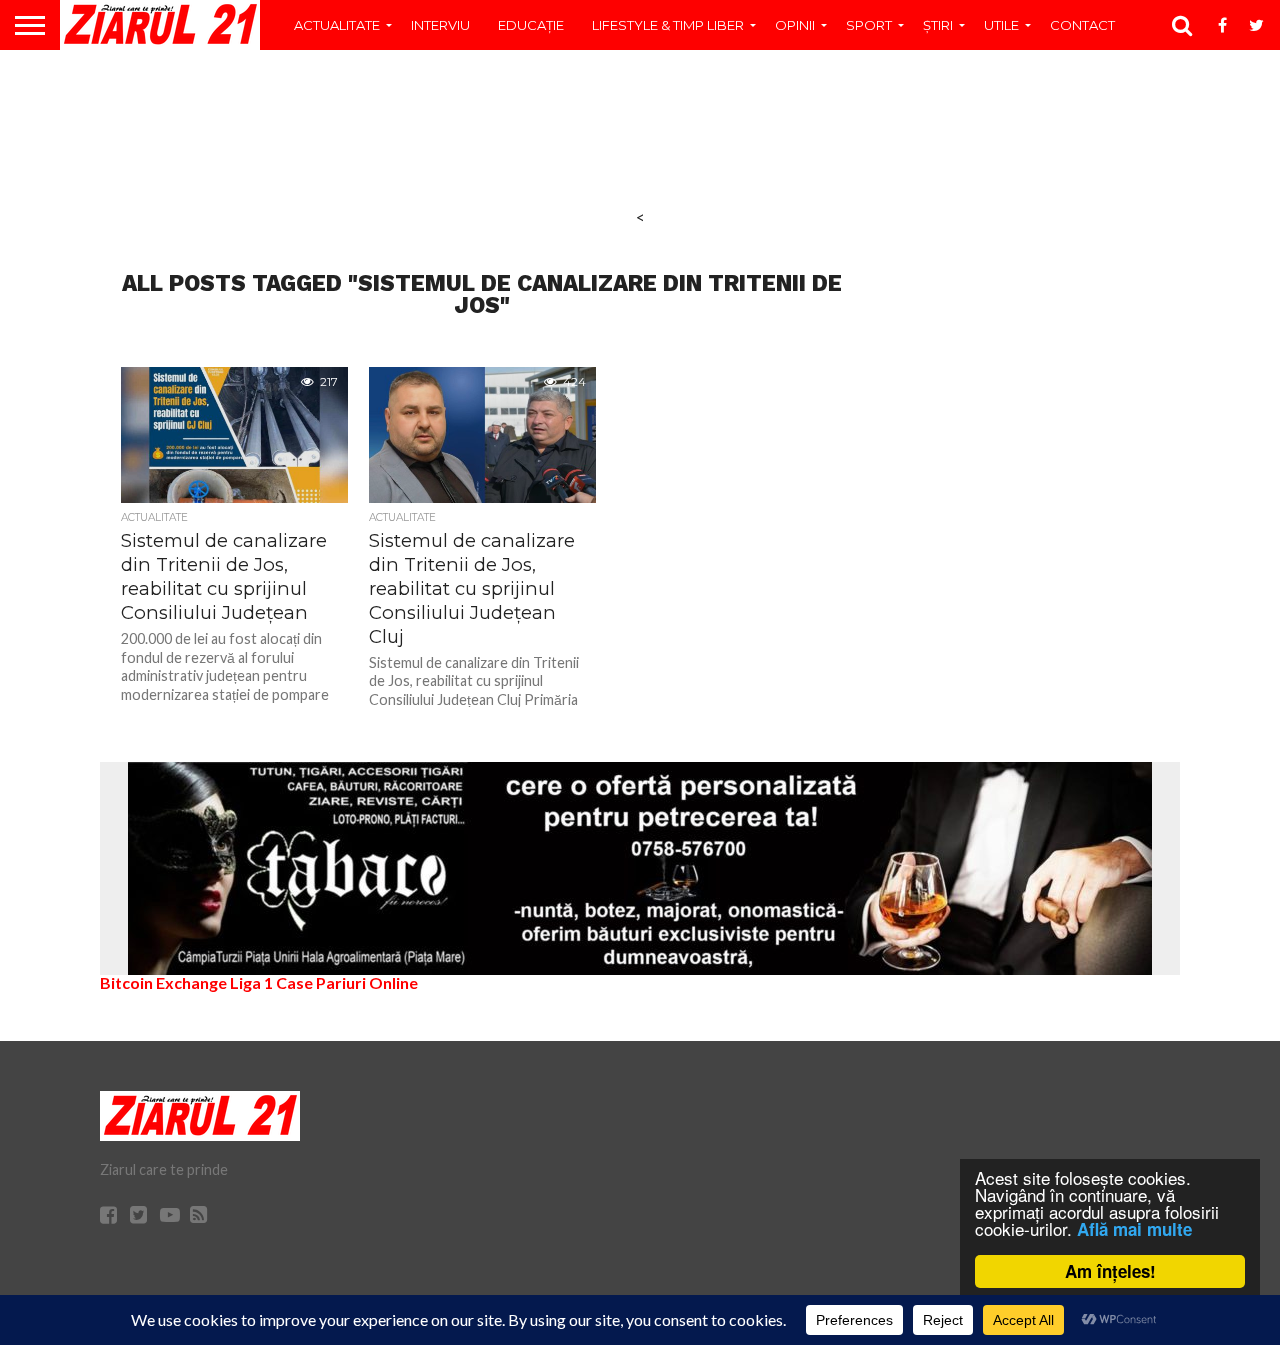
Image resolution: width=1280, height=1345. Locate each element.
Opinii (795, 25)
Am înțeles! (1110, 1271)
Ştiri (938, 25)
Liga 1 (251, 982)
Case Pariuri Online (347, 982)
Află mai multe (1134, 1229)
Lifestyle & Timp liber (668, 25)
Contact (1082, 25)
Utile (1001, 25)
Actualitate (337, 25)
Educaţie (531, 25)
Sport (869, 25)
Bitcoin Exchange (163, 982)
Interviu (440, 25)
